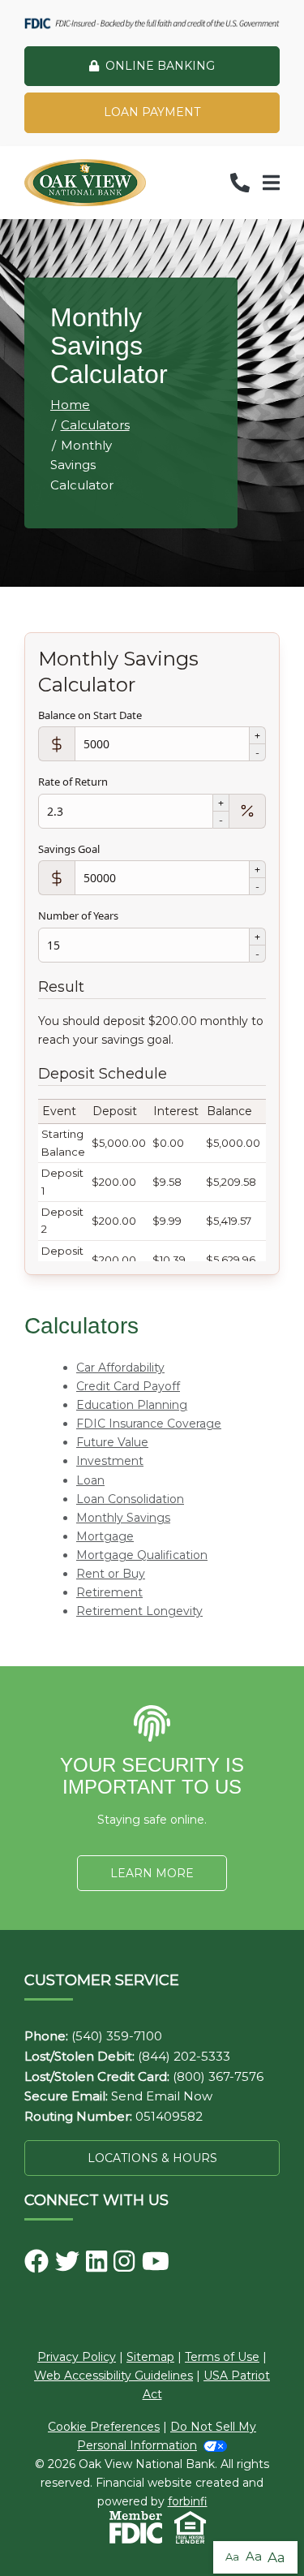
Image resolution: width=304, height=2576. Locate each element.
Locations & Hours (152, 2158)
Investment (110, 1461)
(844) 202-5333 (184, 2056)
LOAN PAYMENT (152, 112)
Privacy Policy (77, 2357)
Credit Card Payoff (128, 1386)
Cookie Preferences (104, 2427)
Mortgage (105, 1536)
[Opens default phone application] (240, 183)
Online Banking (160, 66)
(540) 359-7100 (117, 2036)
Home (70, 405)
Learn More (152, 1873)
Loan (90, 1480)
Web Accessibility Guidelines (113, 2376)
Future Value (112, 1442)
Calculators (95, 425)
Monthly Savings (123, 1518)
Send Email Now (162, 2096)
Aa (232, 2557)
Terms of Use (222, 2357)
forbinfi (188, 2501)
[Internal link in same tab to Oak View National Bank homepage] (85, 183)
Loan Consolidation (130, 1499)
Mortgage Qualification (142, 1555)
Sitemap (150, 2357)
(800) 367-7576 (218, 2076)
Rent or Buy (111, 1574)
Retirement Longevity (139, 1611)
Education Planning (132, 1405)
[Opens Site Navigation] (271, 183)
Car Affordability (120, 1368)
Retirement (109, 1592)
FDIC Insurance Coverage (149, 1424)
